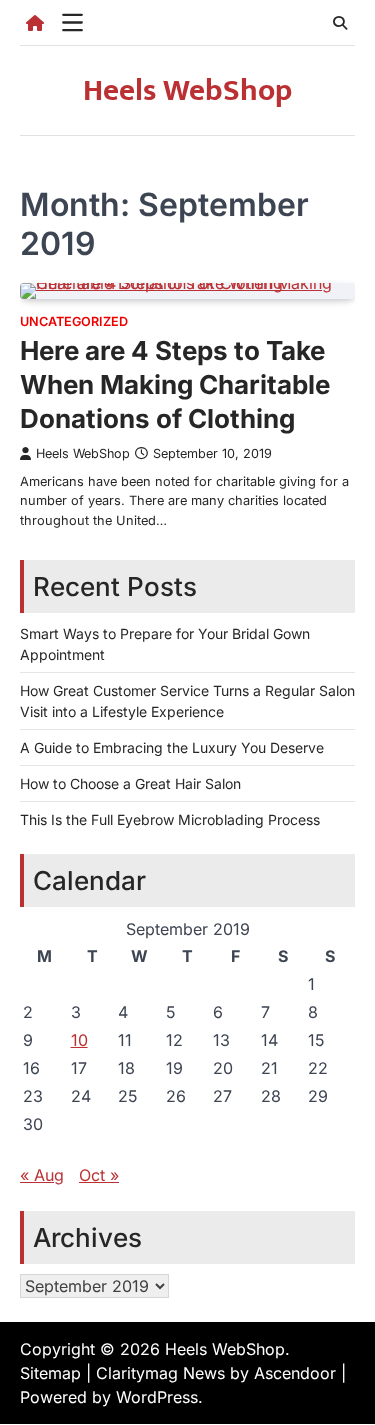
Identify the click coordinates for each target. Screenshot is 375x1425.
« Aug (42, 1175)
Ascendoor (295, 1373)
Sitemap (50, 1373)
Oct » (99, 1175)
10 (79, 1040)
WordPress (157, 1397)
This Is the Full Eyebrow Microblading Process (170, 819)
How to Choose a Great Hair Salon (130, 783)
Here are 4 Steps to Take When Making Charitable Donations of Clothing (175, 384)
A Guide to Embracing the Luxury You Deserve (172, 747)
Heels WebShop (187, 91)
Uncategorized (74, 321)
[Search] (340, 23)
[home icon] (35, 23)
